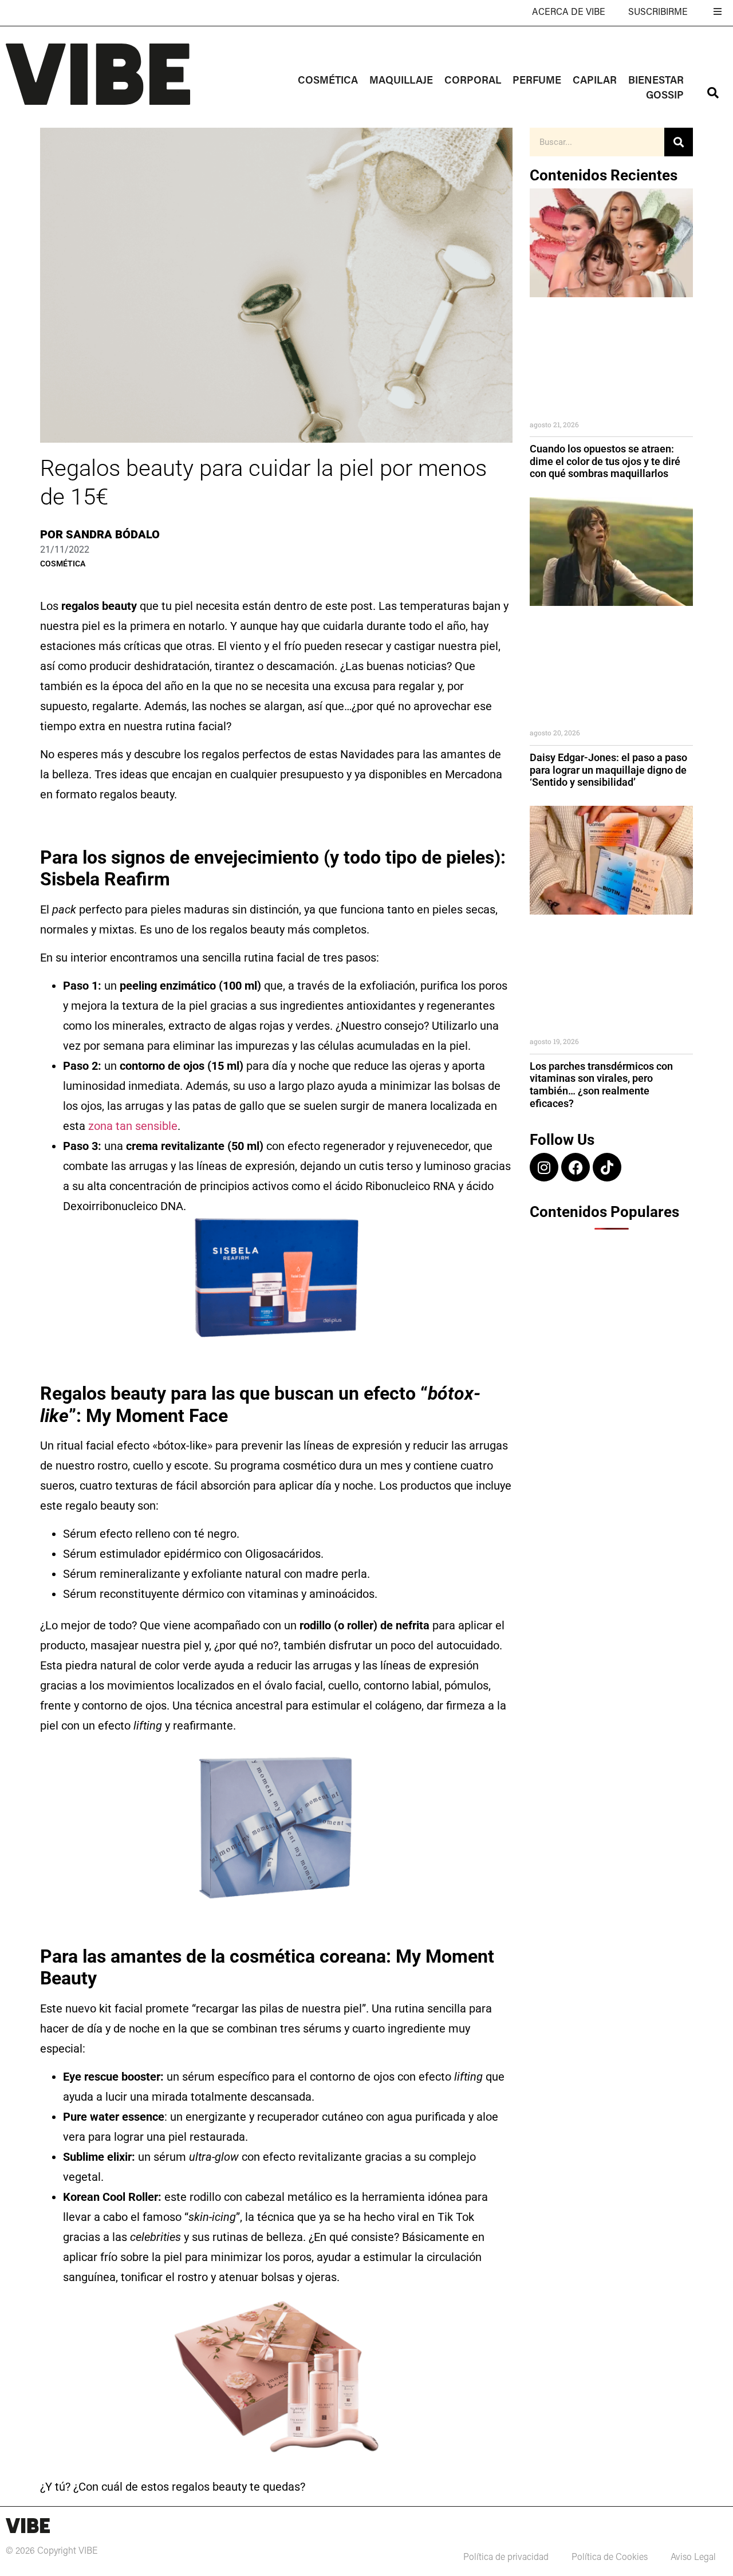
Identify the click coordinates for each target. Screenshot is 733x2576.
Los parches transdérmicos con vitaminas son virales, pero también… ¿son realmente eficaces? (601, 1085)
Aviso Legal (693, 2558)
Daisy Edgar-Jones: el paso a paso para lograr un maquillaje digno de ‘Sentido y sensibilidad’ (608, 770)
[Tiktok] (607, 1167)
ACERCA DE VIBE (569, 13)
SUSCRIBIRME (658, 13)
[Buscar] (679, 142)
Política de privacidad (506, 2558)
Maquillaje (401, 81)
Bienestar (656, 81)
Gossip (665, 96)
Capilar (595, 81)
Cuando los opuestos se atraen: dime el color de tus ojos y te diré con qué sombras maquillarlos (605, 461)
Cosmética (328, 81)
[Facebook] (576, 1167)
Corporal (473, 81)
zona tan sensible (133, 1126)
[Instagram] (544, 1167)
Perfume (537, 81)
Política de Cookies (610, 2558)
